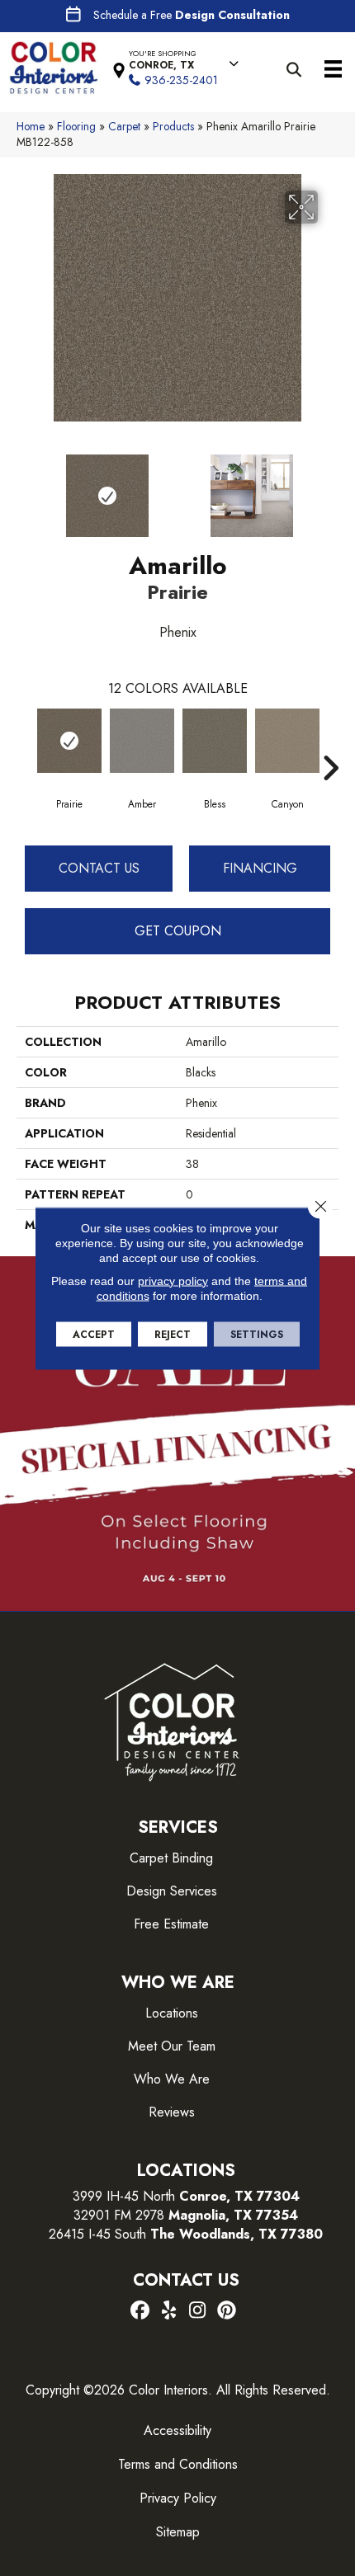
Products (173, 126)
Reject (173, 1334)
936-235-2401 (181, 80)
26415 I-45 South (186, 2234)
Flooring (76, 126)
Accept (94, 1334)
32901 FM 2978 (186, 2215)
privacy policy (173, 1280)
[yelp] (169, 2311)
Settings (257, 1334)
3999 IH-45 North (124, 2196)
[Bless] (215, 741)
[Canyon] (287, 741)
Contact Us (99, 868)
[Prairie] (69, 741)
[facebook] (140, 2311)
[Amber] (142, 741)
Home (31, 126)
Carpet (124, 126)
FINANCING (260, 868)
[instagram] (198, 2311)
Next (330, 487)
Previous (25, 487)
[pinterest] (227, 2311)
